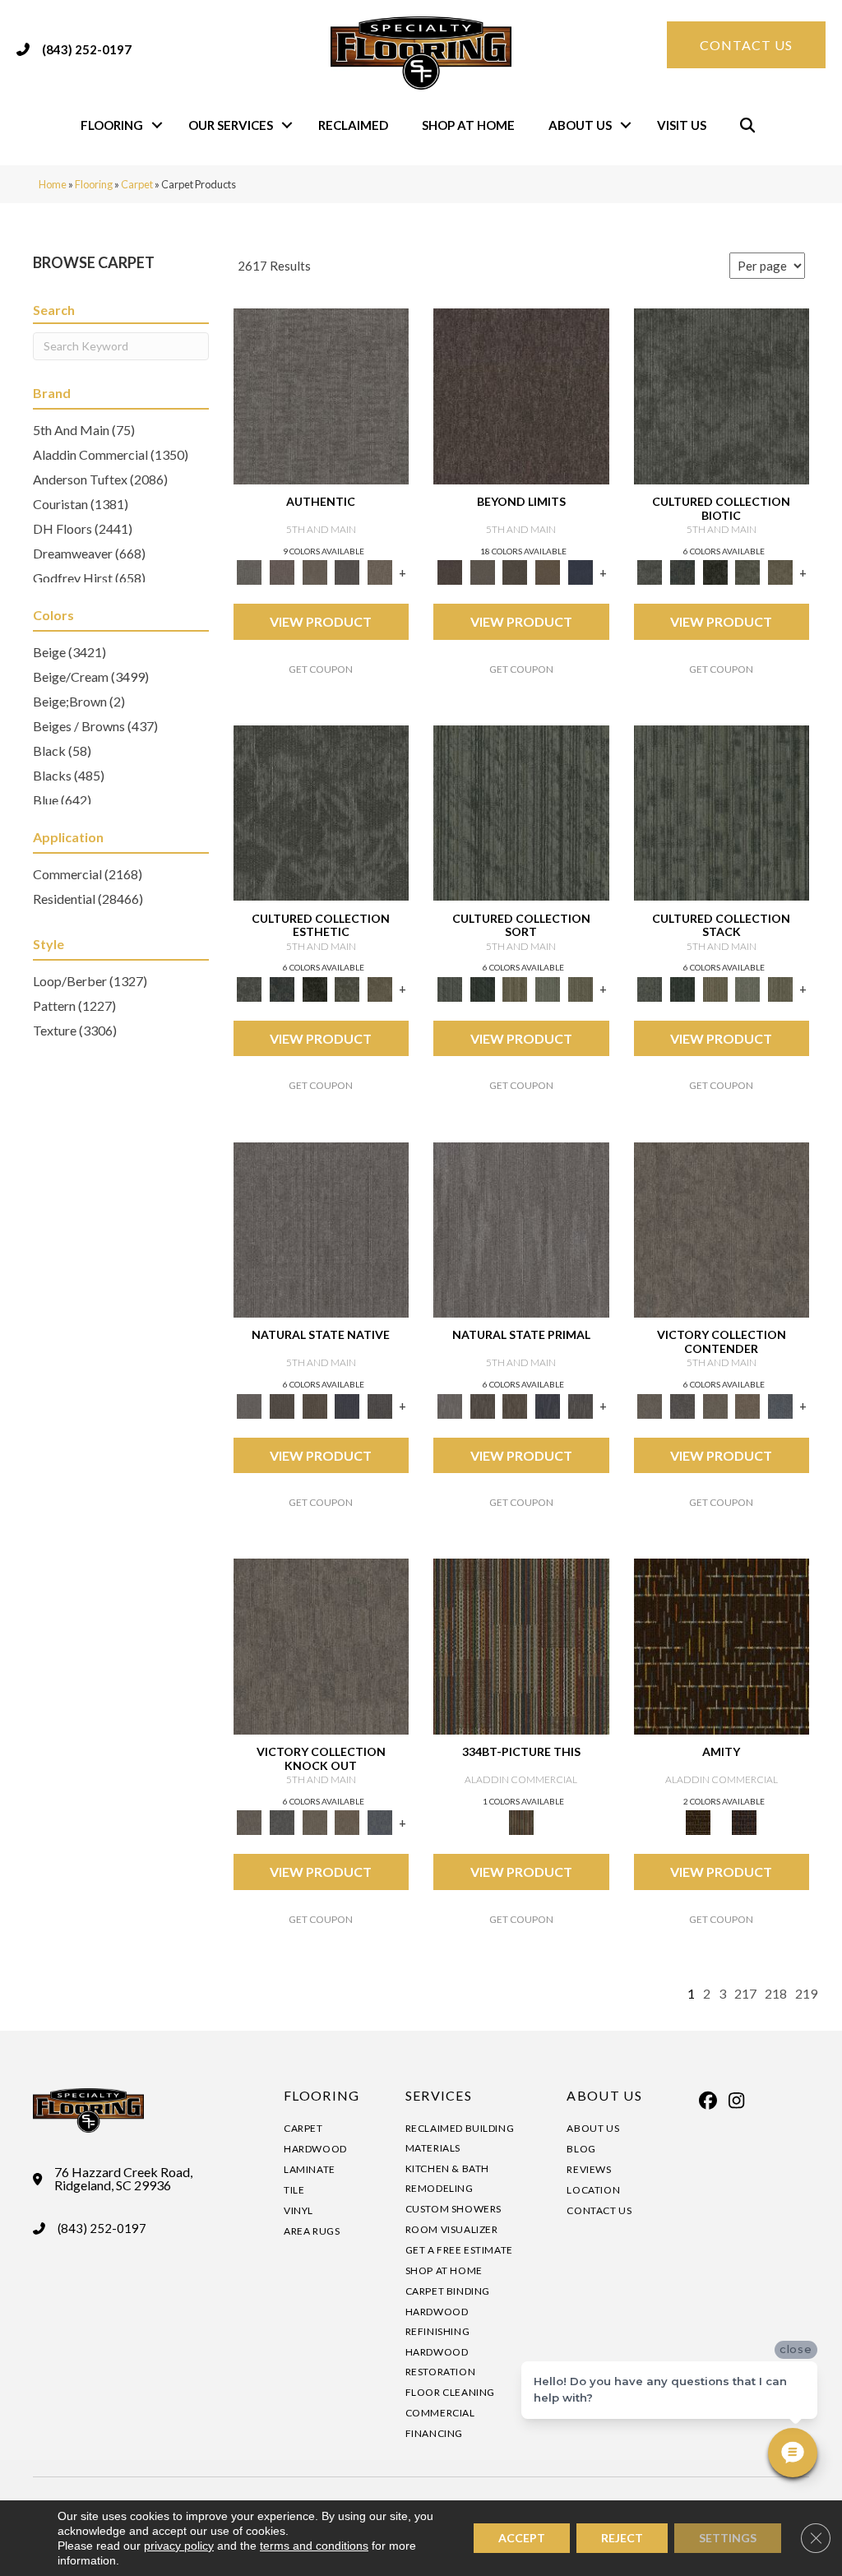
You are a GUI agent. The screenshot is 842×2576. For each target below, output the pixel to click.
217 (745, 1993)
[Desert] (483, 572)
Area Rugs (312, 2231)
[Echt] (282, 572)
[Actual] (322, 395)
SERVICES (439, 2095)
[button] (157, 125)
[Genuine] (315, 572)
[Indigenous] (315, 1405)
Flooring (112, 125)
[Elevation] (515, 572)
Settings (728, 2538)
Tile (294, 2190)
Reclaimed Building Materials (460, 2138)
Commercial (440, 2413)
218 (776, 1993)
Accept (522, 2538)
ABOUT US (604, 2095)
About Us (580, 125)
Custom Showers (453, 2209)
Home (53, 184)
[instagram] (737, 2101)
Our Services (231, 125)
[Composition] (748, 572)
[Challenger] (722, 1229)
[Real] (380, 572)
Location (593, 2190)
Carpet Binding (448, 2291)
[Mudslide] (521, 1645)
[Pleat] (548, 988)
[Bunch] (483, 988)
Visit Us (682, 125)
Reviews (589, 2169)
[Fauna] (548, 572)
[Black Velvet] (744, 1822)
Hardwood (315, 2149)
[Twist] (581, 988)
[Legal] (348, 572)
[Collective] (715, 572)
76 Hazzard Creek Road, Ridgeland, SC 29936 (123, 2179)
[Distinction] (780, 572)
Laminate (310, 2169)
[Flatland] (581, 572)
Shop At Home (468, 125)
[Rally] (748, 1405)
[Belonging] (322, 1229)
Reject (622, 2538)
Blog (581, 2149)
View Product (321, 621)
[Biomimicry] (722, 395)
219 (806, 1993)
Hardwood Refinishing (438, 2321)
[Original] (380, 1405)
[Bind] (521, 812)
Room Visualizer (452, 2229)
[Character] (682, 572)
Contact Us (599, 2210)
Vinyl (298, 2210)
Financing (434, 2433)
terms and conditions (314, 2546)
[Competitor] (715, 1405)
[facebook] (708, 2101)
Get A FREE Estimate (459, 2250)
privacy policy (179, 2546)
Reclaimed (353, 125)
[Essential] (282, 1405)
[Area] (521, 395)
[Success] (780, 1405)
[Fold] (515, 988)
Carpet (137, 184)
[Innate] (348, 1405)
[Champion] (682, 1405)
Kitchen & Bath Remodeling (447, 2178)
